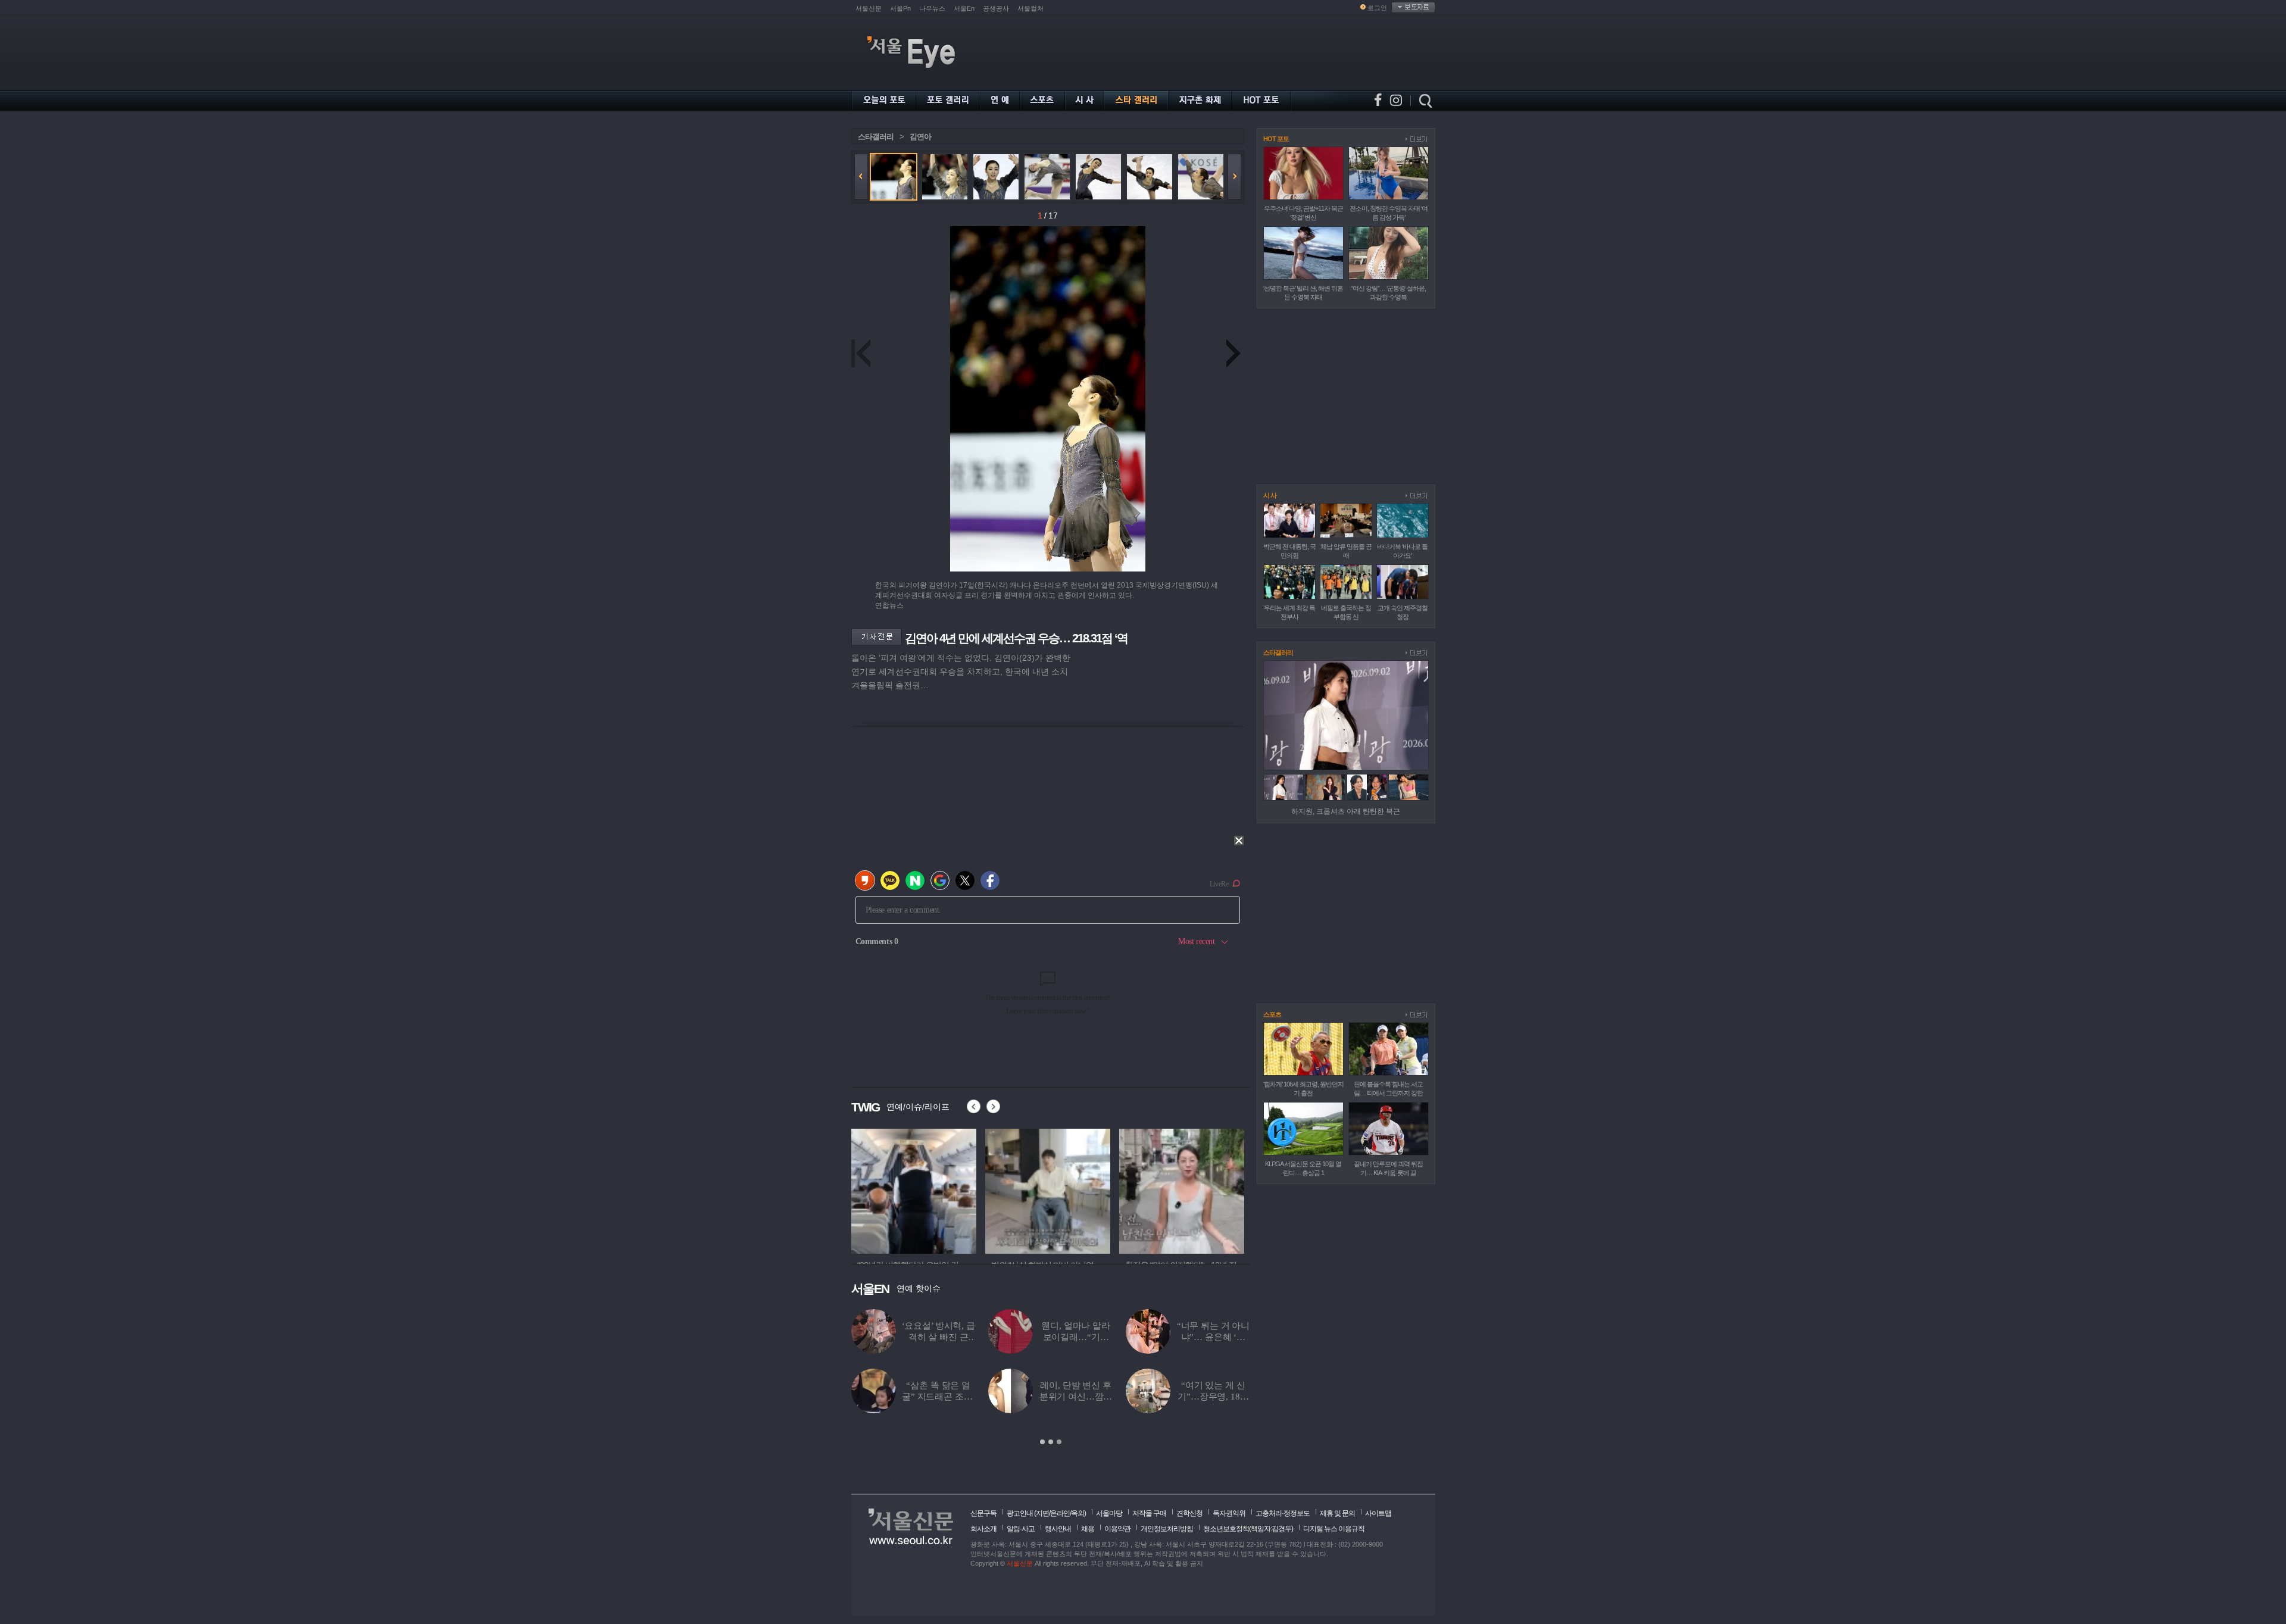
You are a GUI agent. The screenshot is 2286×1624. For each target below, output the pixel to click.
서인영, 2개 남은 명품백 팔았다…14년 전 (939, 1397)
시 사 (1270, 495)
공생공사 (996, 8)
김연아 (920, 137)
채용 (1088, 1529)
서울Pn (900, 8)
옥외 (1078, 1513)
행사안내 (1058, 1529)
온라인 (1060, 1513)
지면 (1042, 1513)
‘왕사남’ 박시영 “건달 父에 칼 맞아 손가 (1076, 1397)
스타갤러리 (876, 137)
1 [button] (1042, 1442)
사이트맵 (1378, 1513)
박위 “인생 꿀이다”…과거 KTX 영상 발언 (1075, 1337)
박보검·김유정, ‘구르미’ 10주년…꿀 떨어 (938, 1337)
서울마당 (1109, 1513)
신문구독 (983, 1513)
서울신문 (869, 8)
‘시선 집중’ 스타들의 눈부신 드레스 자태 (1213, 1337)
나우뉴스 (932, 8)
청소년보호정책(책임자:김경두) (1248, 1529)
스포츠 (1272, 1014)
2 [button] (1051, 1442)
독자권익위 (1229, 1513)
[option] (914, 1189)
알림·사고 (1021, 1529)
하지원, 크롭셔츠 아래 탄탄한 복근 (1346, 811)
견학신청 (1189, 1513)
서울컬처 (1030, 8)
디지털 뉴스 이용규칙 (1334, 1529)
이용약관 (1117, 1529)
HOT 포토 (1276, 139)
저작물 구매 (1149, 1513)
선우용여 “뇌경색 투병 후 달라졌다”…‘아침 (1214, 1397)
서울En (964, 8)
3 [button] (1059, 1442)
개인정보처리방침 (1167, 1529)
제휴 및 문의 (1337, 1513)
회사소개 (983, 1529)
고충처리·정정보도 (1283, 1513)
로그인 (1377, 8)
